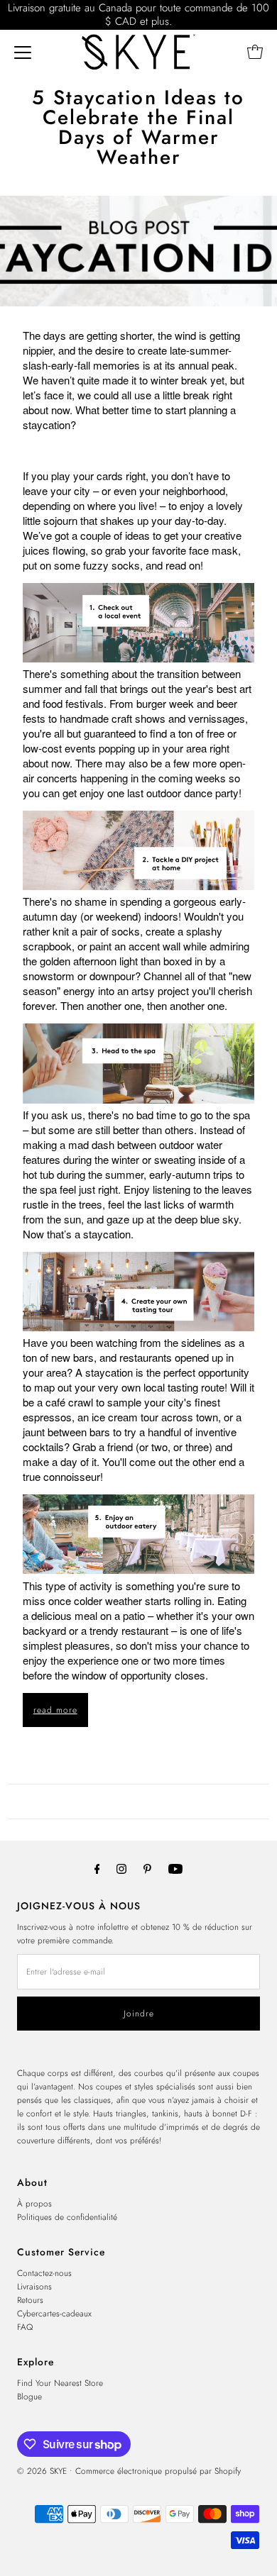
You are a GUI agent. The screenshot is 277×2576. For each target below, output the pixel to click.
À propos (34, 2203)
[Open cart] (255, 52)
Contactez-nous (44, 2273)
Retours (30, 2300)
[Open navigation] (23, 52)
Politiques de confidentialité (67, 2217)
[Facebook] (97, 1869)
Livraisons (34, 2286)
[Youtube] (175, 1869)
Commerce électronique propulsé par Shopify (158, 2471)
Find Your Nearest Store (60, 2383)
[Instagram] (121, 1869)
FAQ (25, 2327)
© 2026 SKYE (42, 2471)
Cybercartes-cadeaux (54, 2313)
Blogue (29, 2396)
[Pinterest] (147, 1869)
